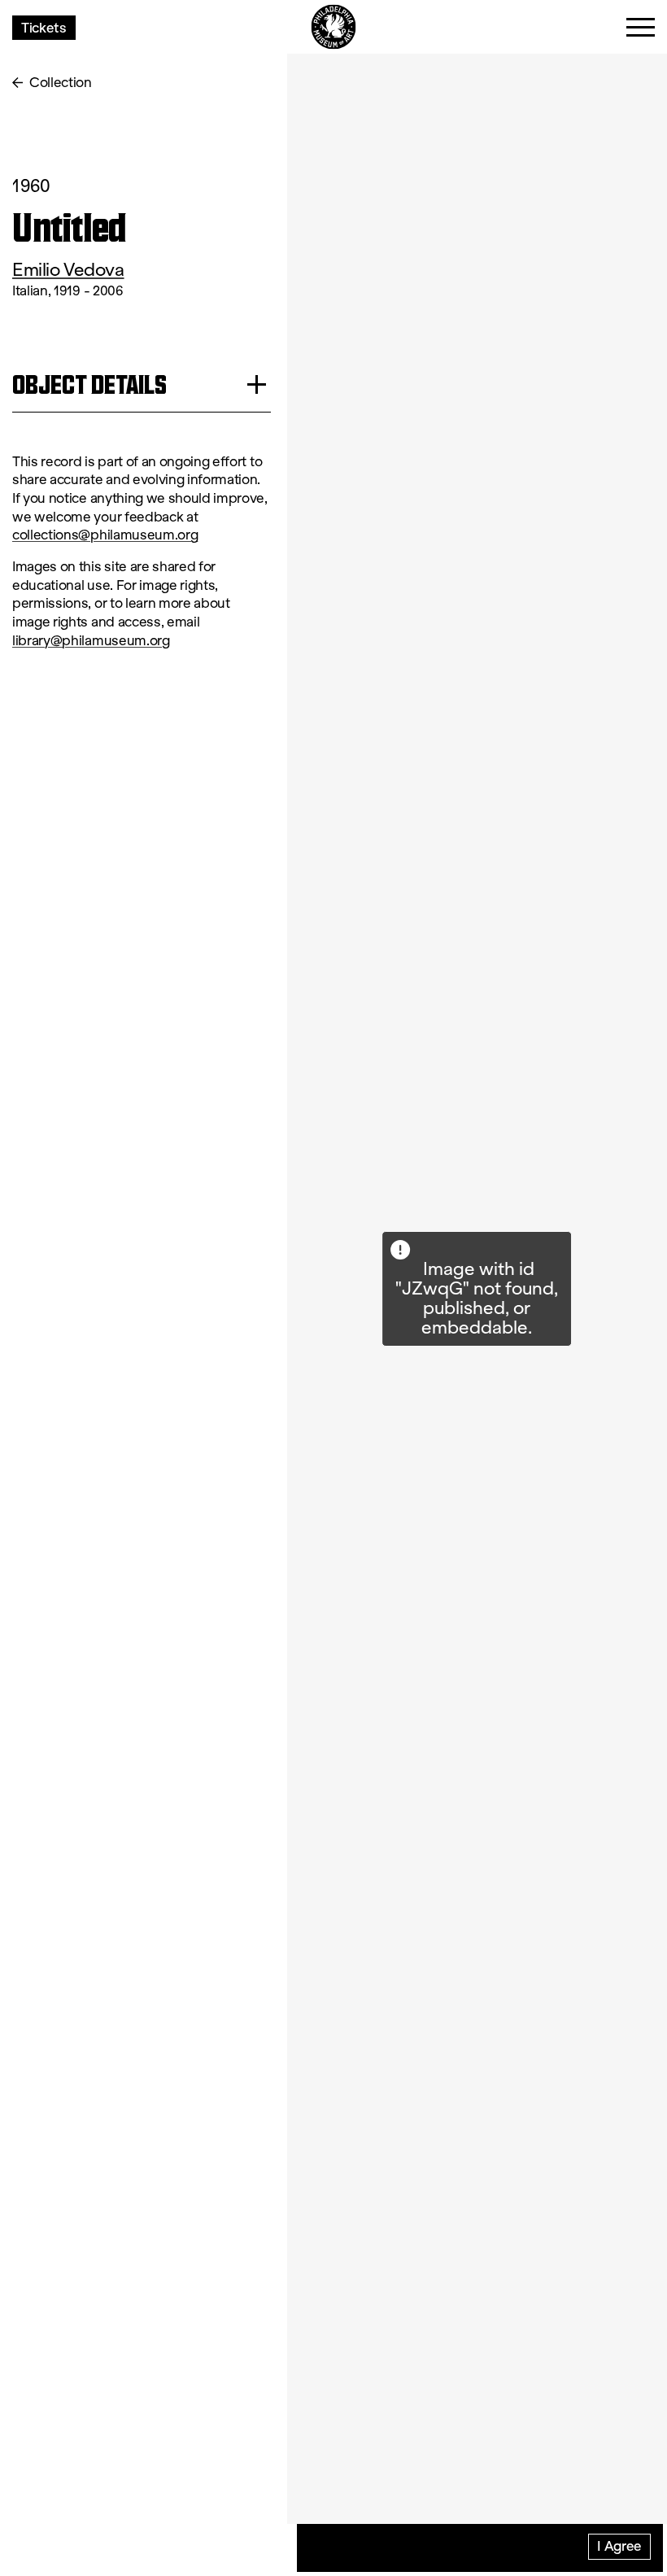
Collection (61, 83)
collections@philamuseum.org (105, 535)
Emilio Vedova (68, 270)
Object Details (89, 384)
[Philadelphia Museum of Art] (334, 27)
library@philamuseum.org (91, 641)
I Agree (619, 2545)
